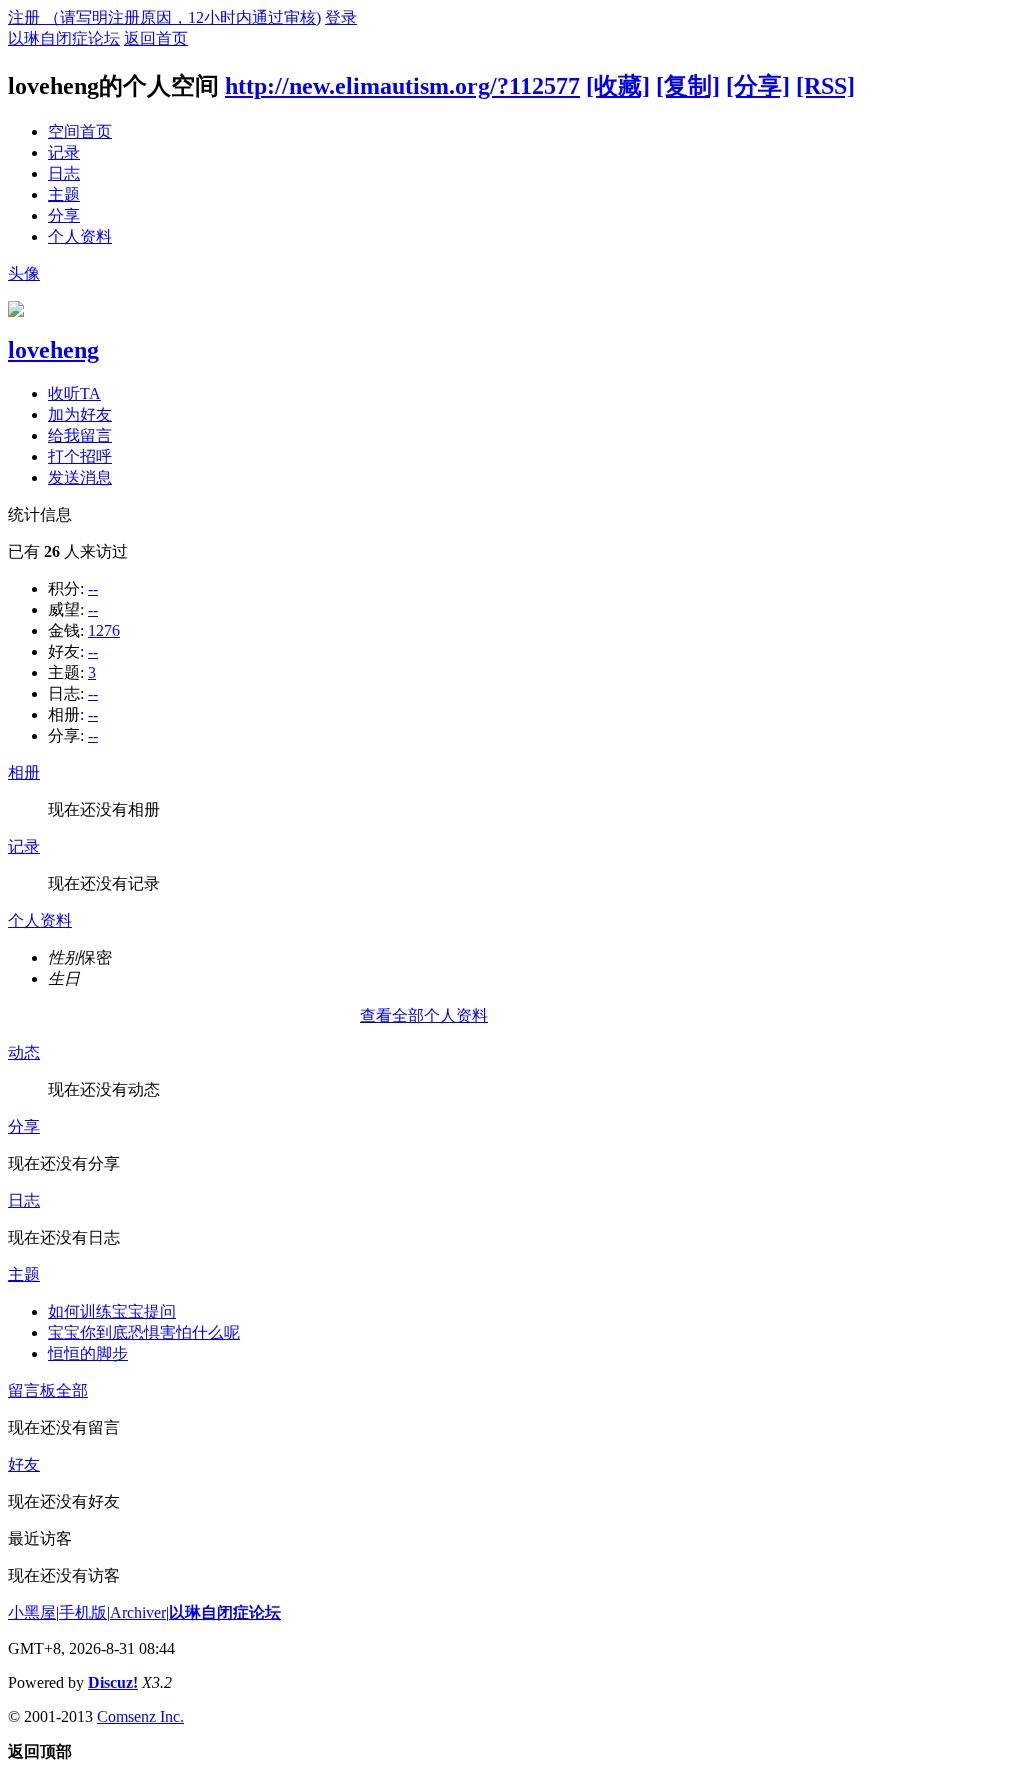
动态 (24, 1052)
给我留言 (80, 435)
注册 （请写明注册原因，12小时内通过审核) (164, 17)
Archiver (138, 1612)
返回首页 (156, 38)
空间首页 (80, 131)
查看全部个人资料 (424, 1015)
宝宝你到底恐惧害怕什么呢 (144, 1332)
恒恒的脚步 (88, 1353)
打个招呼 (80, 456)
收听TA (74, 393)
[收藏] (618, 86)
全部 (72, 1390)
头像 (24, 273)
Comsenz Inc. (140, 1716)
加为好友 (80, 414)
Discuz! (113, 1682)
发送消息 (80, 477)
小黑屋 (32, 1612)
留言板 (32, 1390)
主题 (64, 194)
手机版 (83, 1612)
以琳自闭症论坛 (64, 38)
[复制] (688, 86)
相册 (24, 772)
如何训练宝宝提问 (112, 1311)
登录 (341, 17)
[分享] (758, 86)
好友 (24, 1464)
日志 (64, 173)
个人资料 (80, 236)
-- (93, 588)
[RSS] (825, 86)
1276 (104, 630)
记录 (64, 152)
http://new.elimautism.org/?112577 (402, 86)
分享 (64, 215)
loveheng (53, 350)
